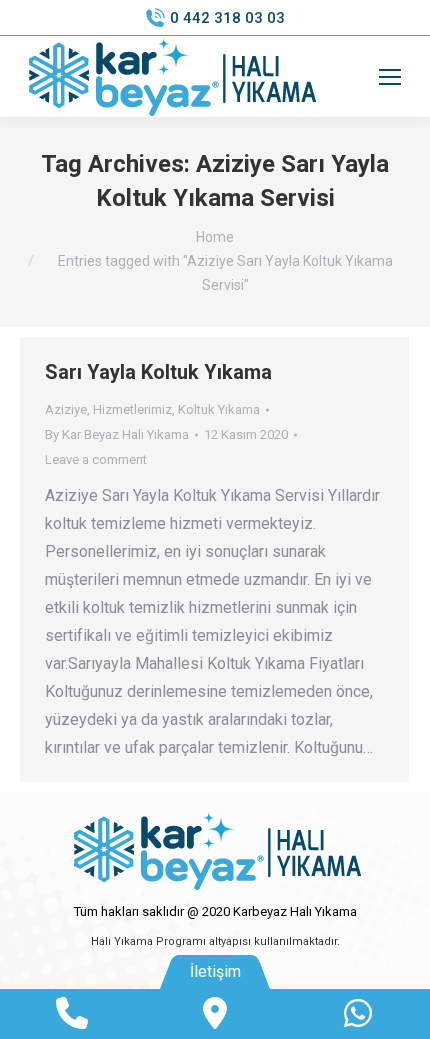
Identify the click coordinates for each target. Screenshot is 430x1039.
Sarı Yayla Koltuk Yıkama (158, 372)
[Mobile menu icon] (390, 77)
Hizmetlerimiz (132, 409)
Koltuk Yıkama (219, 409)
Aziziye (66, 409)
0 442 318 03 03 (227, 18)
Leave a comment (96, 459)
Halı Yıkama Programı (148, 941)
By (117, 434)
